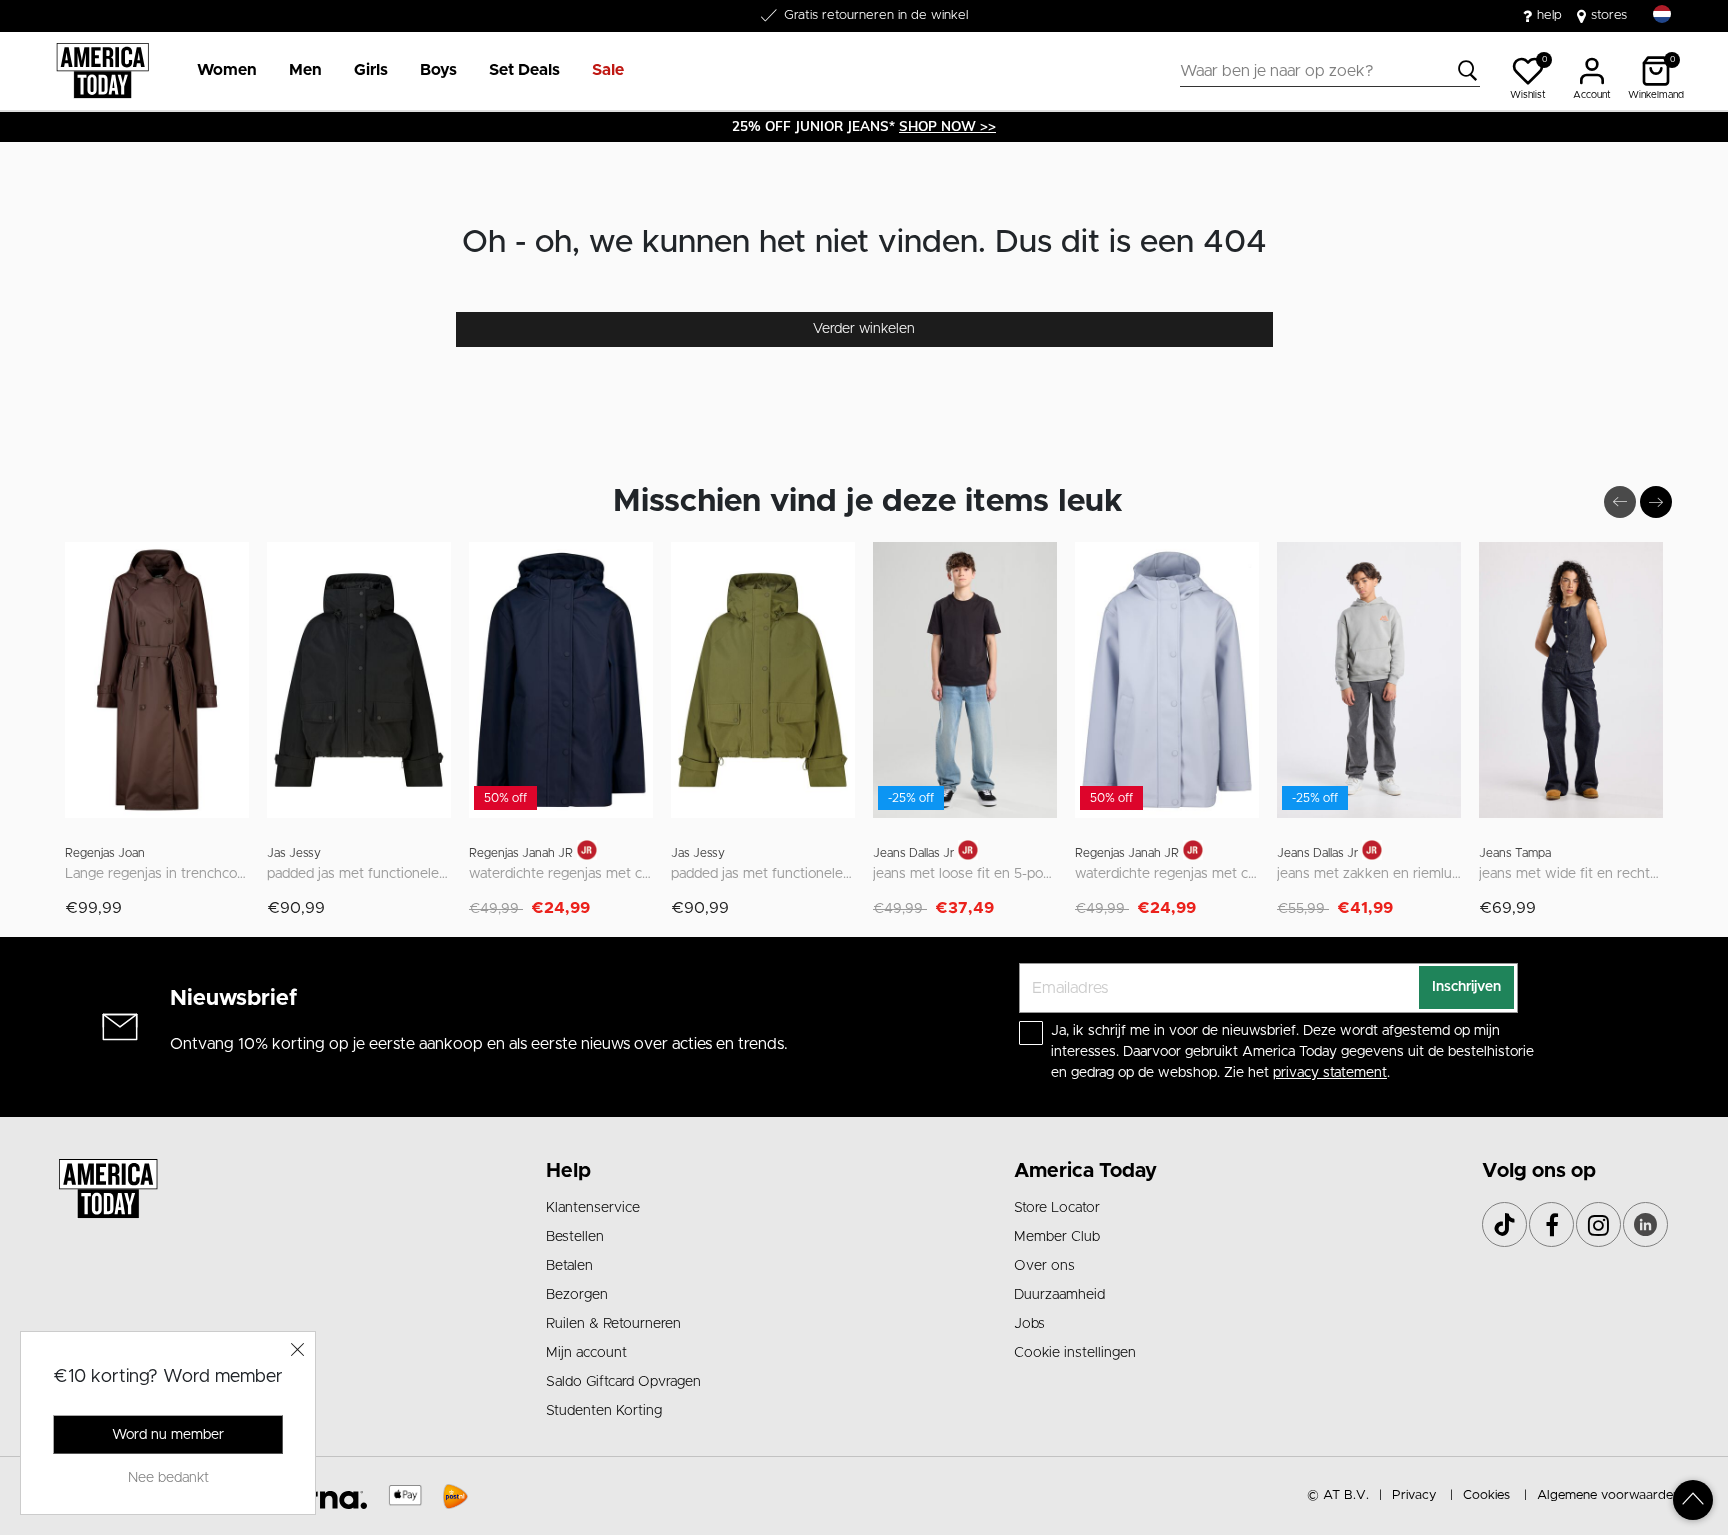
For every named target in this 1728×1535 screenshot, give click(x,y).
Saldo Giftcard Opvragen (623, 1382)
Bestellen (575, 1237)
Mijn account (586, 1353)
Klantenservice (593, 1208)
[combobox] (1330, 71)
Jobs (1029, 1324)
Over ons (1044, 1266)
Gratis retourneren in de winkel (876, 15)
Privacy (1414, 1495)
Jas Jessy (294, 853)
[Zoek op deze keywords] (1468, 71)
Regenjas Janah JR (521, 853)
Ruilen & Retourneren (613, 1324)
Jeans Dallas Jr (913, 853)
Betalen (569, 1266)
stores (1609, 15)
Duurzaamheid (1059, 1295)
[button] (227, 71)
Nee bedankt (168, 1478)
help (1549, 15)
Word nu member (168, 1435)
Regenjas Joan (105, 853)
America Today (1085, 1171)
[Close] (298, 1349)
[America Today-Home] (102, 71)
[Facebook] (1551, 1224)
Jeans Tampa (1515, 853)
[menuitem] (219, 71)
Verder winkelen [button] (864, 329)
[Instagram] (1598, 1224)
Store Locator (1057, 1208)
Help (568, 1171)
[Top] (1693, 1500)
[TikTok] (1504, 1224)
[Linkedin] (1645, 1224)
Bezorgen (577, 1295)
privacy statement (1330, 1073)
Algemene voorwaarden (1608, 1495)
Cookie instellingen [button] (1075, 1353)
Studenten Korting (604, 1411)
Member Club (1057, 1237)
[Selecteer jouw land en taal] (1662, 14)
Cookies (1486, 1495)
